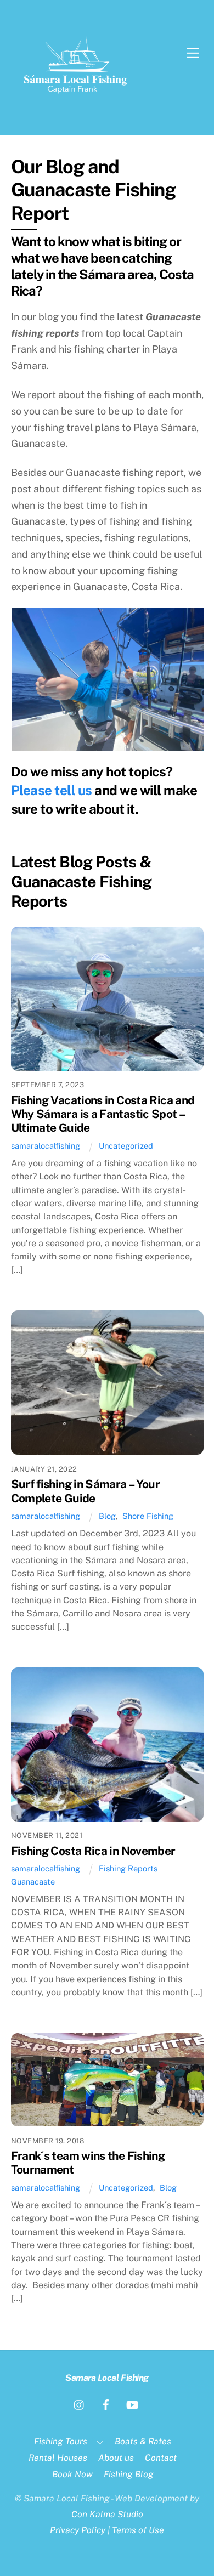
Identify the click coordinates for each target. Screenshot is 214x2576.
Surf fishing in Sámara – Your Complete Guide (86, 1491)
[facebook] (106, 2404)
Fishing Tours (61, 2441)
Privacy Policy (78, 2530)
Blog (107, 1516)
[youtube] (132, 2404)
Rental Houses (58, 2458)
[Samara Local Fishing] (76, 104)
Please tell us (52, 790)
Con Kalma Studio (107, 2514)
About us (116, 2458)
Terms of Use (138, 2530)
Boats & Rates (143, 2441)
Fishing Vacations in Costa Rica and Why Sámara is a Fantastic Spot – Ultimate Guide (103, 1114)
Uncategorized (126, 1146)
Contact (161, 2458)
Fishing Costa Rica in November (93, 1851)
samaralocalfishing (46, 1146)
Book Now (72, 2474)
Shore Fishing (148, 1516)
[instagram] (80, 2404)
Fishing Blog (129, 2474)
